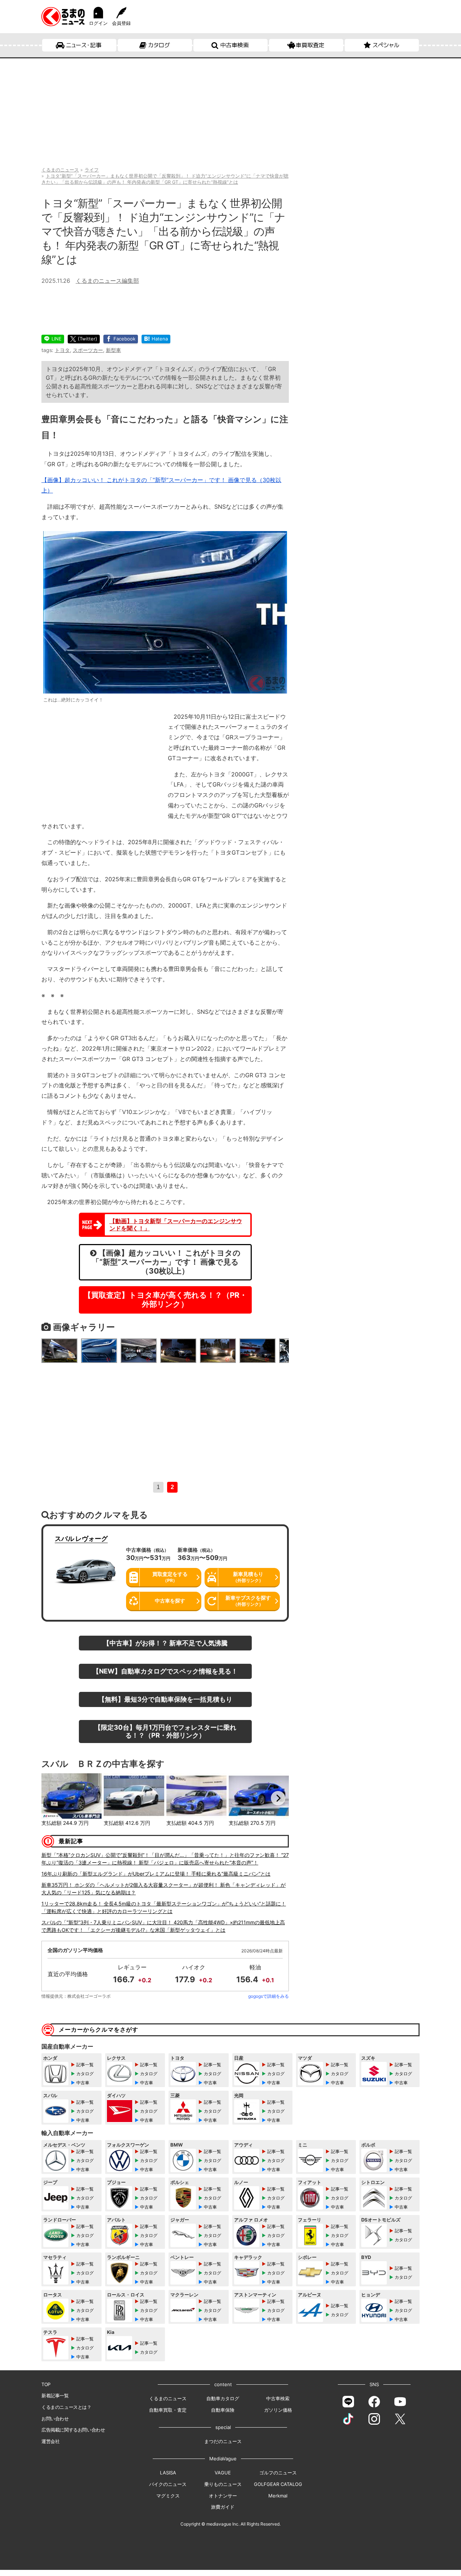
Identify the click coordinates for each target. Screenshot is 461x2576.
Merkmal (278, 2496)
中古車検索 (234, 45)
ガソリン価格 (278, 2410)
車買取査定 (310, 45)
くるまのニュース (168, 2398)
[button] (52, 1798)
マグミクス (168, 2496)
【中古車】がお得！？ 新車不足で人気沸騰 (165, 1643)
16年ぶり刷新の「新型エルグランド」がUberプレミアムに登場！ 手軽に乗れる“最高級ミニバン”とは (156, 1874)
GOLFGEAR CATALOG (278, 2484)
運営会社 (50, 2441)
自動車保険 (223, 2410)
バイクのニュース (168, 2484)
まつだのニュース (223, 2441)
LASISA (168, 2473)
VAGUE (223, 2473)
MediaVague (223, 2459)
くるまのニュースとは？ (66, 2407)
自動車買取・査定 (168, 2410)
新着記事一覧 (55, 2395)
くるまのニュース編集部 (107, 281)
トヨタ (62, 350)
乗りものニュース (223, 2484)
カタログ (159, 45)
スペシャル (386, 45)
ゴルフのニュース (278, 2473)
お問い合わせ (55, 2419)
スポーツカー (88, 350)
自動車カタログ (223, 2398)
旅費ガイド (223, 2507)
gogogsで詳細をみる (268, 1996)
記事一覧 (85, 2065)
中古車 (83, 2083)
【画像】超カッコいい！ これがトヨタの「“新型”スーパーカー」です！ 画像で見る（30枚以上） (166, 1262)
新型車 (113, 350)
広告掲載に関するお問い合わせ (73, 2430)
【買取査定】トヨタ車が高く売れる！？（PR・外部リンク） (165, 1300)
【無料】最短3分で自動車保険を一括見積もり (165, 1699)
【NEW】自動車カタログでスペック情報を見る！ (165, 1671)
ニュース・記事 (84, 45)
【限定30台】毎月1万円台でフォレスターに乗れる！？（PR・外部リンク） (165, 1731)
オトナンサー (223, 2496)
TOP (46, 2384)
